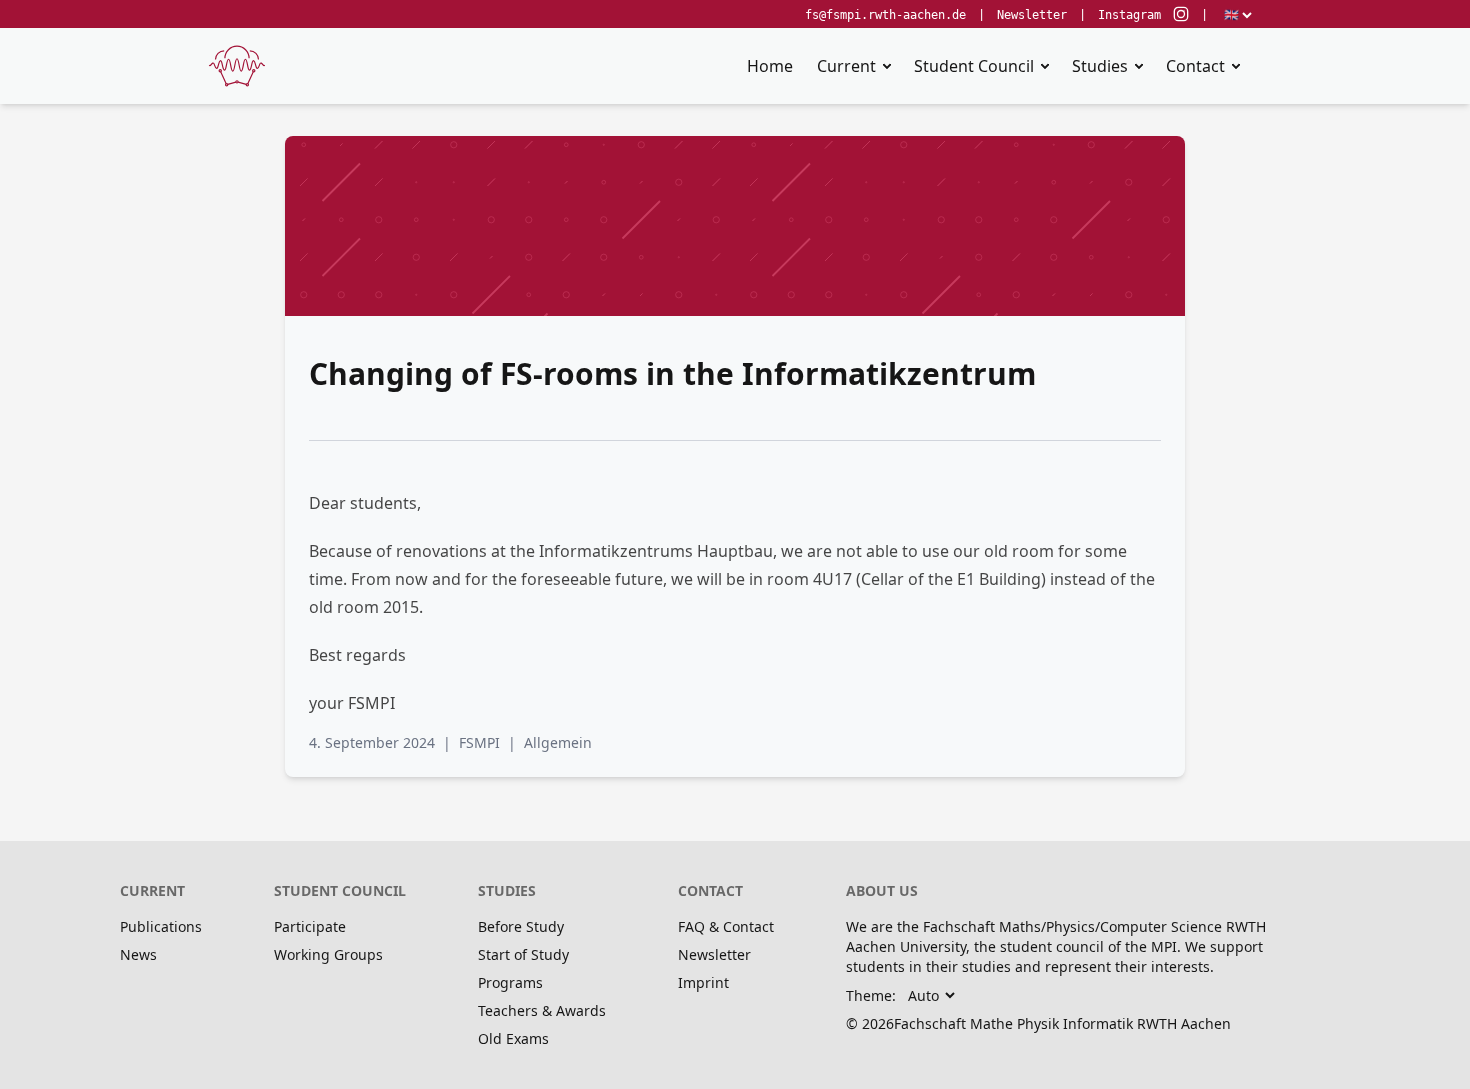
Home (770, 66)
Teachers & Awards (542, 1010)
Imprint (703, 982)
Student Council (974, 66)
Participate (310, 926)
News (138, 954)
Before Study (521, 926)
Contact (1195, 66)
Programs (510, 982)
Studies (1100, 66)
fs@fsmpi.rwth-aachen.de (885, 15)
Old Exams (513, 1038)
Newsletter (1032, 15)
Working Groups (328, 954)
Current (846, 66)
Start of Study (523, 954)
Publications (161, 926)
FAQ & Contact (726, 926)
